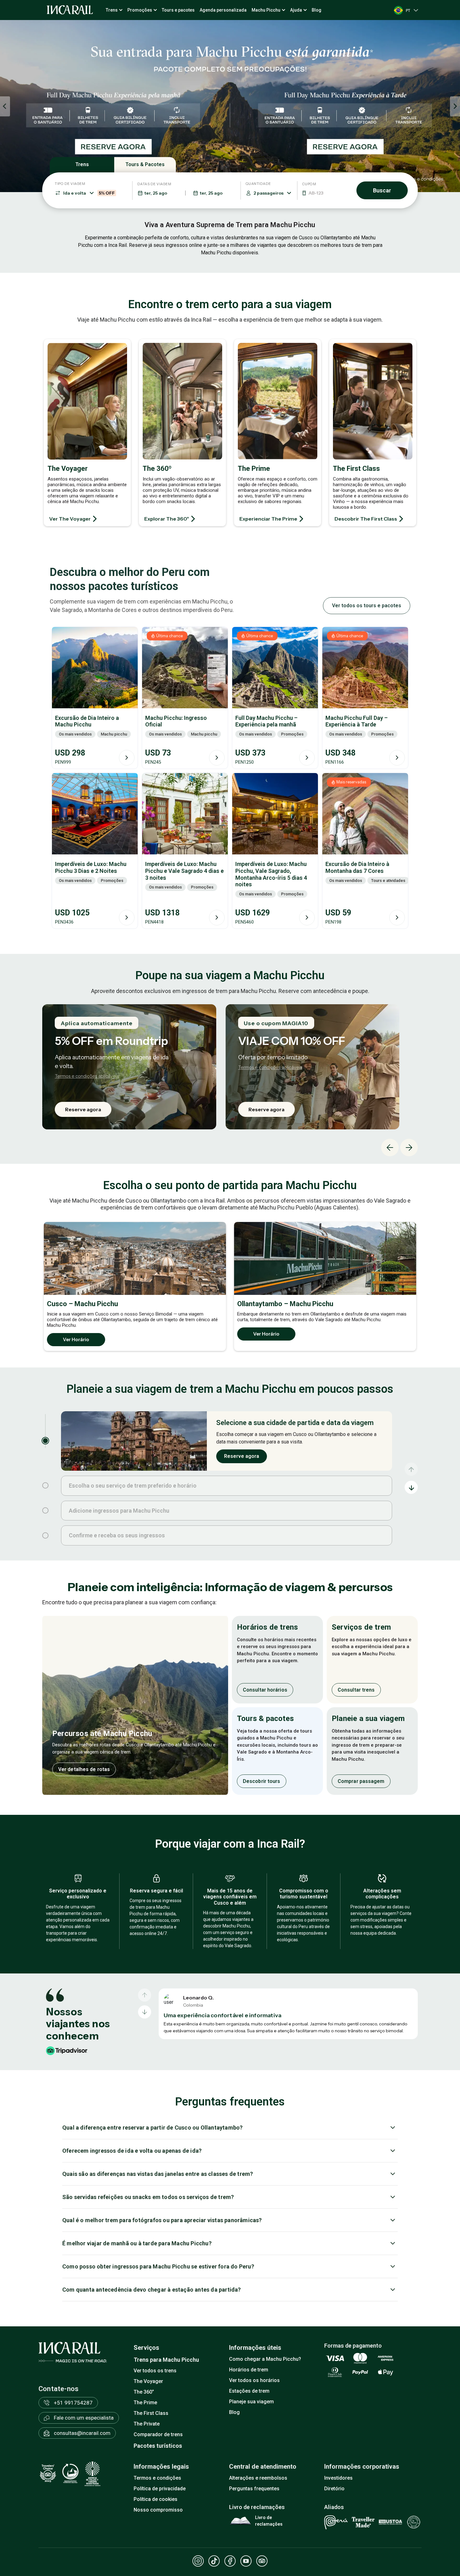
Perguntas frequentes (254, 2489)
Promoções (140, 10)
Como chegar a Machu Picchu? (265, 2359)
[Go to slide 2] (45, 1485)
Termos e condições (157, 2478)
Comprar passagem (361, 1781)
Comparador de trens (158, 2434)
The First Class (151, 2413)
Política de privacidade (160, 2489)
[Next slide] (409, 1148)
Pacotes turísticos (158, 2446)
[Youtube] (246, 2561)
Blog (317, 10)
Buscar (382, 190)
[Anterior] (145, 1995)
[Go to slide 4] (45, 1535)
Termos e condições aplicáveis (214, 1067)
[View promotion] (230, 106)
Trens (112, 10)
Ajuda (296, 10)
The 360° (144, 2392)
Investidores (338, 2478)
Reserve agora (210, 1109)
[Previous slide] (5, 106)
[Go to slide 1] (45, 1441)
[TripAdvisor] (262, 2561)
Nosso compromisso (158, 2510)
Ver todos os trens (155, 2371)
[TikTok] (214, 2561)
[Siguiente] (145, 2012)
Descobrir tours (262, 1781)
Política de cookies (156, 2499)
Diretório (334, 2489)
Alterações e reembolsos (258, 2478)
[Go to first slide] (455, 106)
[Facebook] (230, 2561)
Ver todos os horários (254, 2380)
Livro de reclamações (269, 2521)
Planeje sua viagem (251, 2402)
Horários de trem (249, 2370)
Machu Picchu (266, 10)
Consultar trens (356, 1690)
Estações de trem (249, 2391)
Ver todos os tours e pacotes (367, 606)
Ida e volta (89, 193)
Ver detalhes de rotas (84, 1769)
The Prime (145, 2403)
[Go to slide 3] (45, 1510)
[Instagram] (198, 2561)
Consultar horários (265, 1690)
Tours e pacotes (178, 10)
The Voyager (148, 2381)
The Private (147, 2424)
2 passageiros (268, 193)
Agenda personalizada (223, 10)
